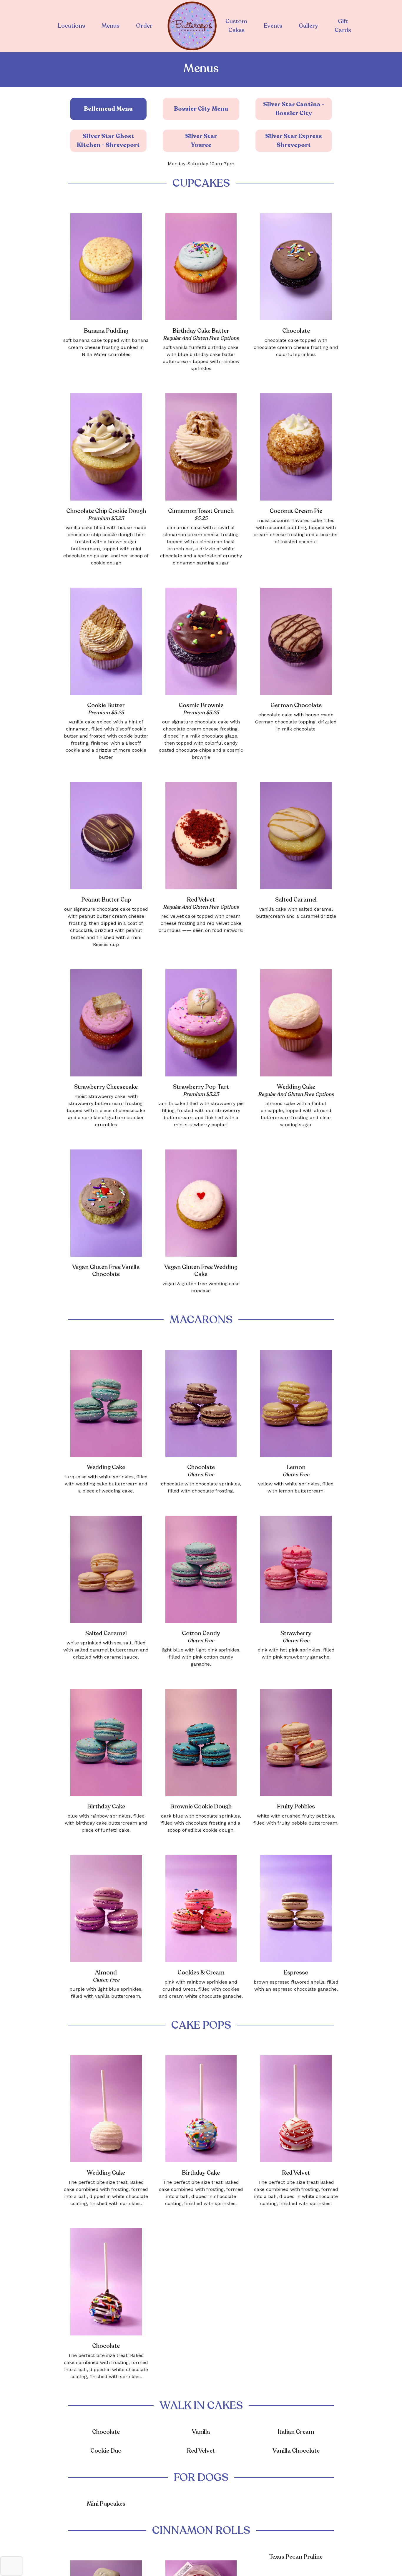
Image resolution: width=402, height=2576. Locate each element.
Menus (111, 26)
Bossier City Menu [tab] (201, 109)
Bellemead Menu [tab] (108, 109)
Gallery (308, 26)
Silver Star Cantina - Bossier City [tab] (294, 109)
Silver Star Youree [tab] (201, 141)
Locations (71, 26)
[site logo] (192, 26)
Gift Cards (343, 26)
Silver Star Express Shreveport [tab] (294, 141)
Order (144, 26)
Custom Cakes (236, 26)
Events (273, 26)
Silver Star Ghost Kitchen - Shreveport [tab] (108, 141)
